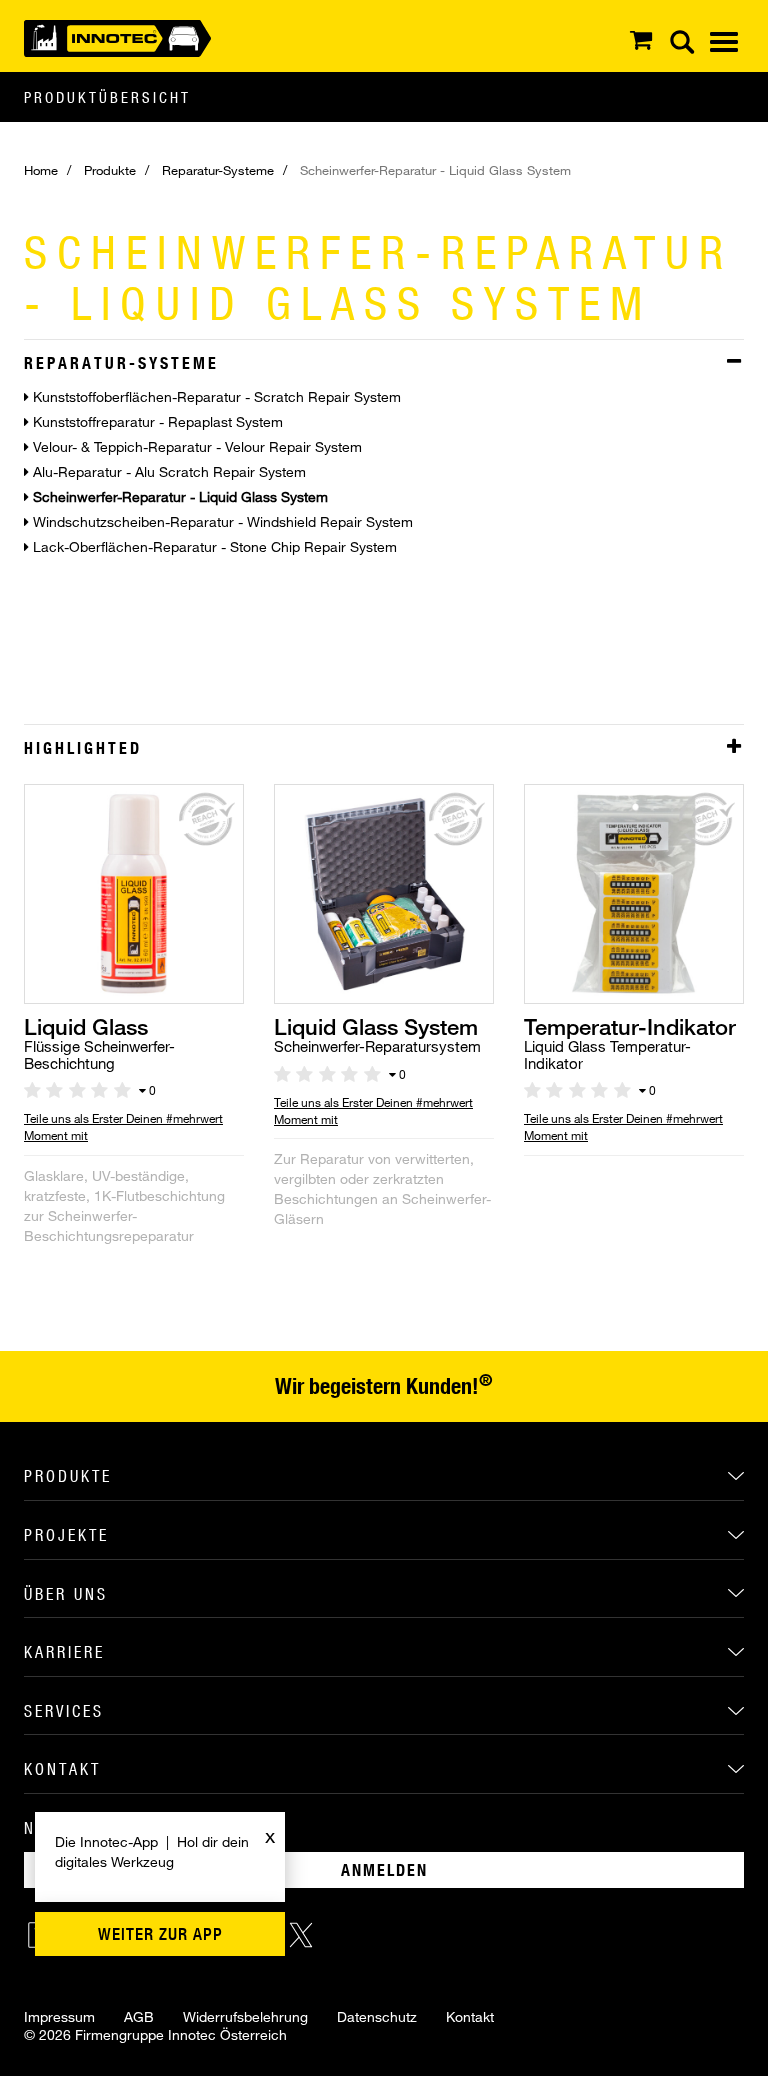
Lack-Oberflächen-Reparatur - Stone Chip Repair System (213, 546)
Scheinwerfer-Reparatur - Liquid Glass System (178, 496)
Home (41, 170)
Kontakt (470, 2016)
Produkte (110, 170)
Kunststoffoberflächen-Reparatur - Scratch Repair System (215, 396)
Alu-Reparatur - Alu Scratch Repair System (167, 471)
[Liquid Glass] (134, 892)
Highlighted (83, 747)
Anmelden (384, 1869)
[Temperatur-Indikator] (634, 892)
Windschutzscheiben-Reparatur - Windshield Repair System (221, 521)
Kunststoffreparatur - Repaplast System (156, 421)
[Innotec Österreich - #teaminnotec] (117, 36)
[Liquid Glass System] (384, 892)
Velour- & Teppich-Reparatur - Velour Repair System (195, 446)
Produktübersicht (107, 97)
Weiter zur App (160, 1934)
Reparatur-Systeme (218, 170)
